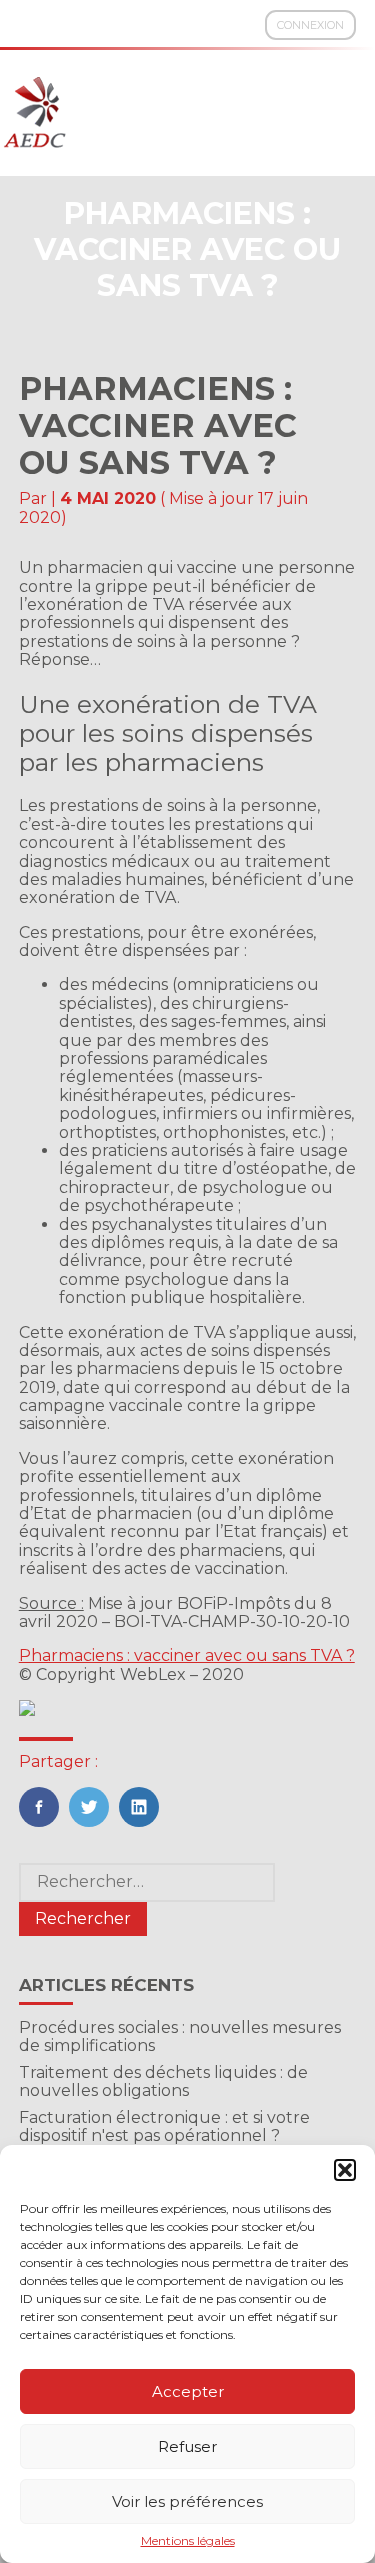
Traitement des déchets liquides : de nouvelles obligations (163, 2081)
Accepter (188, 2391)
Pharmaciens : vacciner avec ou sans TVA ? (187, 1655)
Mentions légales (188, 2541)
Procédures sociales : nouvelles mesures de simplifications (180, 2036)
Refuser (187, 2446)
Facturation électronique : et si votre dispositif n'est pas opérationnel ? (164, 2126)
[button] (345, 2170)
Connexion (310, 25)
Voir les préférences (187, 2501)
